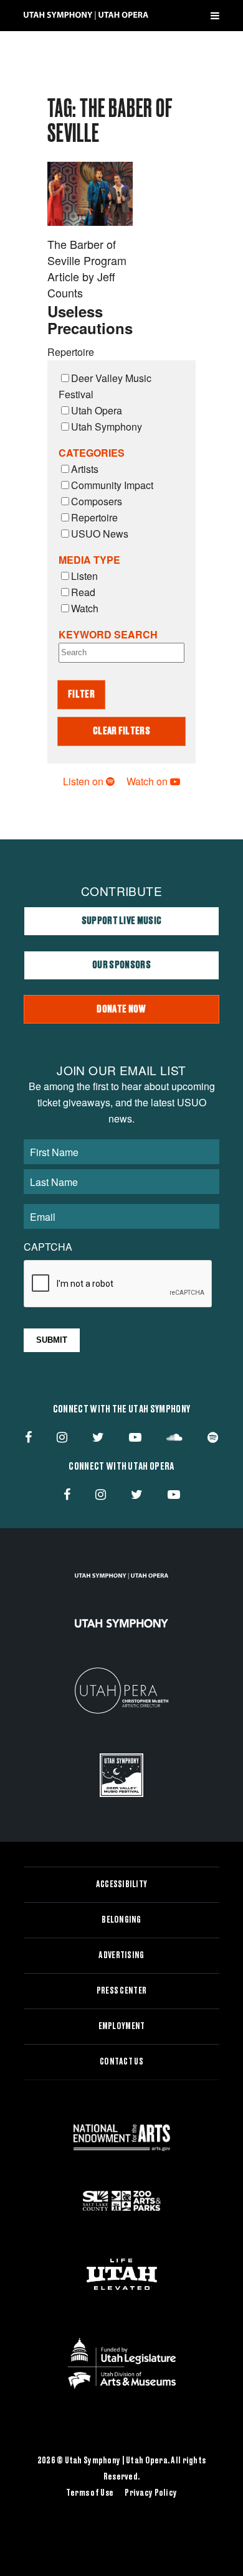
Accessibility (122, 1885)
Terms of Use (90, 2493)
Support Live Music (122, 921)
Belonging (121, 1920)
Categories (92, 453)
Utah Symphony (107, 427)
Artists (85, 469)
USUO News (100, 534)
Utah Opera (97, 410)
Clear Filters (121, 731)
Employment (122, 2027)
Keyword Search (108, 634)
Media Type (89, 560)
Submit (52, 1340)
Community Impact (112, 485)
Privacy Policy (151, 2493)
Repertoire (94, 517)
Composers (97, 501)
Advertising (121, 1956)
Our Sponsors (121, 965)
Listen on (84, 781)
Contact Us (121, 2062)
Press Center (121, 1991)
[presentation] (118, 1284)
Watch (85, 608)
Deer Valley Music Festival (105, 386)
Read (83, 592)
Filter (81, 694)
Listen (84, 576)
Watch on (148, 781)
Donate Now (121, 1009)
